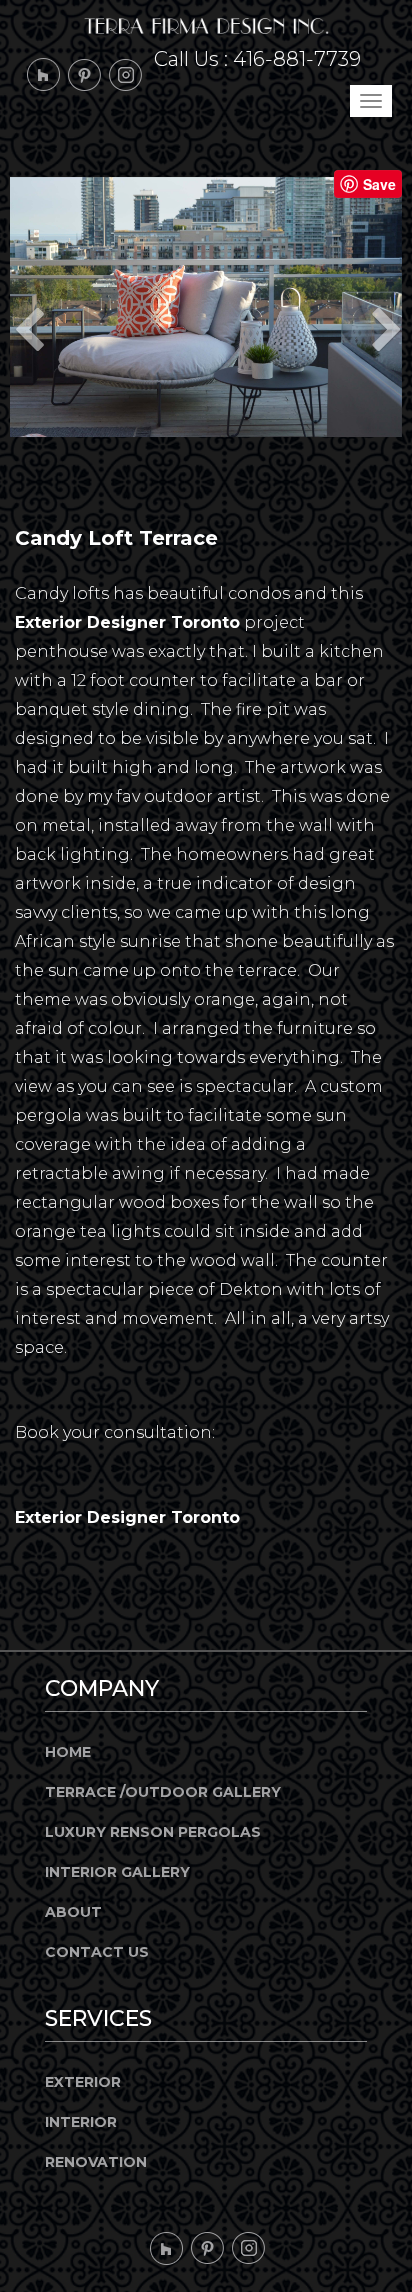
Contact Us (97, 1952)
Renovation (96, 2162)
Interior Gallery (117, 1872)
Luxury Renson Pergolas (153, 1832)
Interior (81, 2122)
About (73, 1912)
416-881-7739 (297, 59)
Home (68, 1752)
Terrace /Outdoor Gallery (163, 1792)
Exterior (83, 2082)
